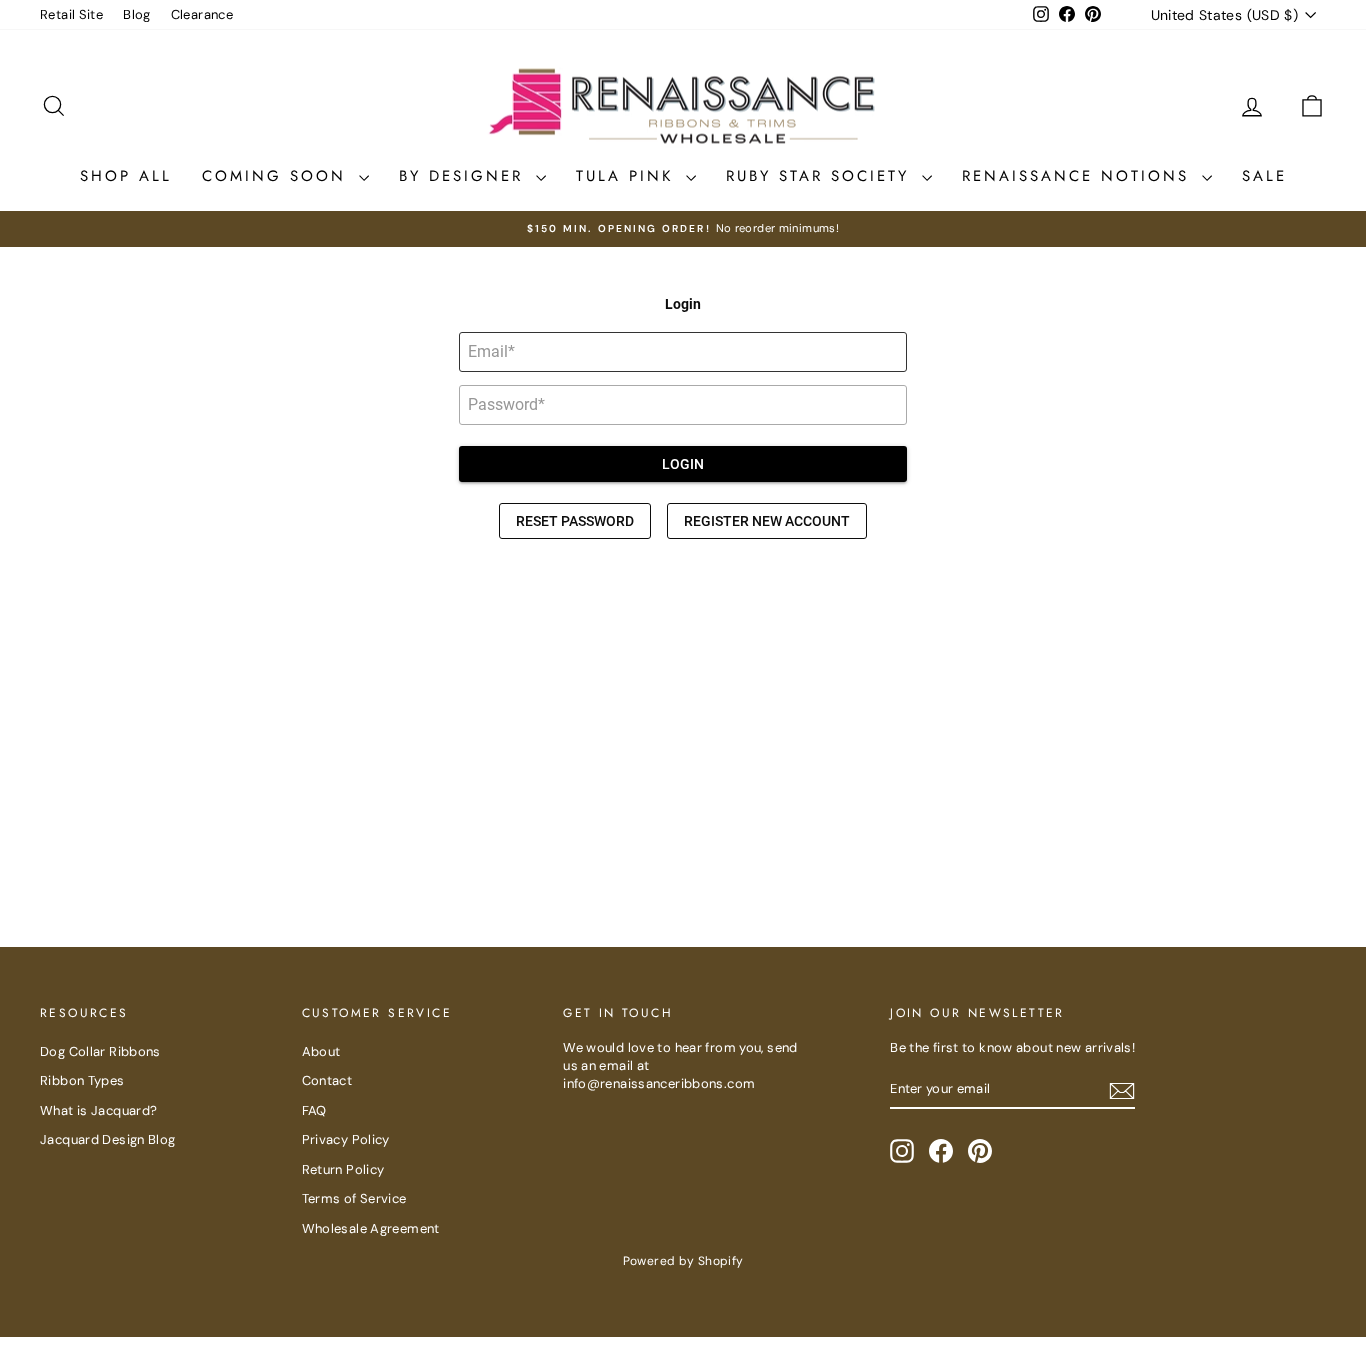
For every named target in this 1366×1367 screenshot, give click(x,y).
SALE (1264, 176)
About (321, 1051)
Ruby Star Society (821, 176)
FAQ (314, 1110)
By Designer (465, 176)
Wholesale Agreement (371, 1228)
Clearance (202, 14)
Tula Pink (628, 176)
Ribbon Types (82, 1080)
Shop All (126, 176)
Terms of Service (354, 1198)
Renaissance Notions (1079, 176)
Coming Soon (278, 176)
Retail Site (71, 14)
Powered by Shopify (683, 1261)
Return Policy (343, 1169)
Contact (327, 1080)
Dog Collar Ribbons (100, 1051)
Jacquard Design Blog (108, 1139)
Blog (137, 14)
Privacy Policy (346, 1139)
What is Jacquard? (98, 1110)
